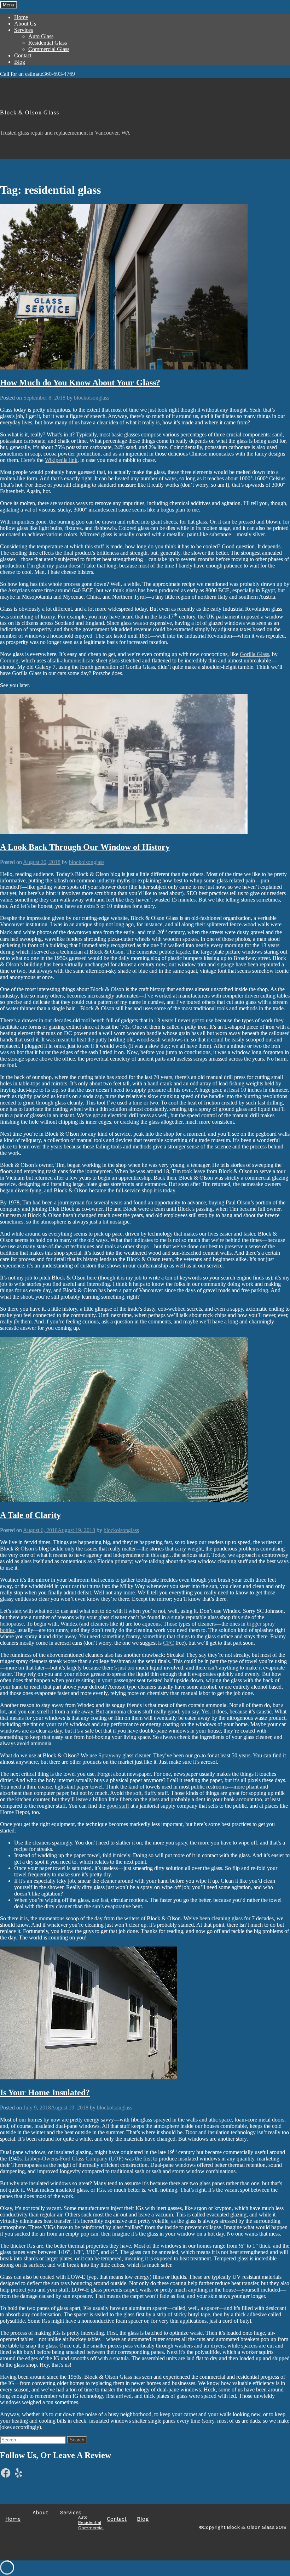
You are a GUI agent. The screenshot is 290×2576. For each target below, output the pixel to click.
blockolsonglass (92, 398)
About (40, 2512)
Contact (23, 55)
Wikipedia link (61, 460)
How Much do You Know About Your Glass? (80, 383)
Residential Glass (48, 43)
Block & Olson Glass (30, 112)
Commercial (91, 2528)
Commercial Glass (49, 49)
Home (21, 17)
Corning (9, 660)
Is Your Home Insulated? (45, 2092)
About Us (25, 24)
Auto (83, 2517)
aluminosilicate (78, 660)
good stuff (118, 1806)
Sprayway (110, 1755)
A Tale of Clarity (30, 1515)
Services (24, 30)
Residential (90, 2522)
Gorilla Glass (254, 654)
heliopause (12, 1624)
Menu (8, 5)
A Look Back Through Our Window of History (85, 847)
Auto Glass (41, 36)
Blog (20, 62)
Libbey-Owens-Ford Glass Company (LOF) (74, 2159)
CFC (169, 1643)
